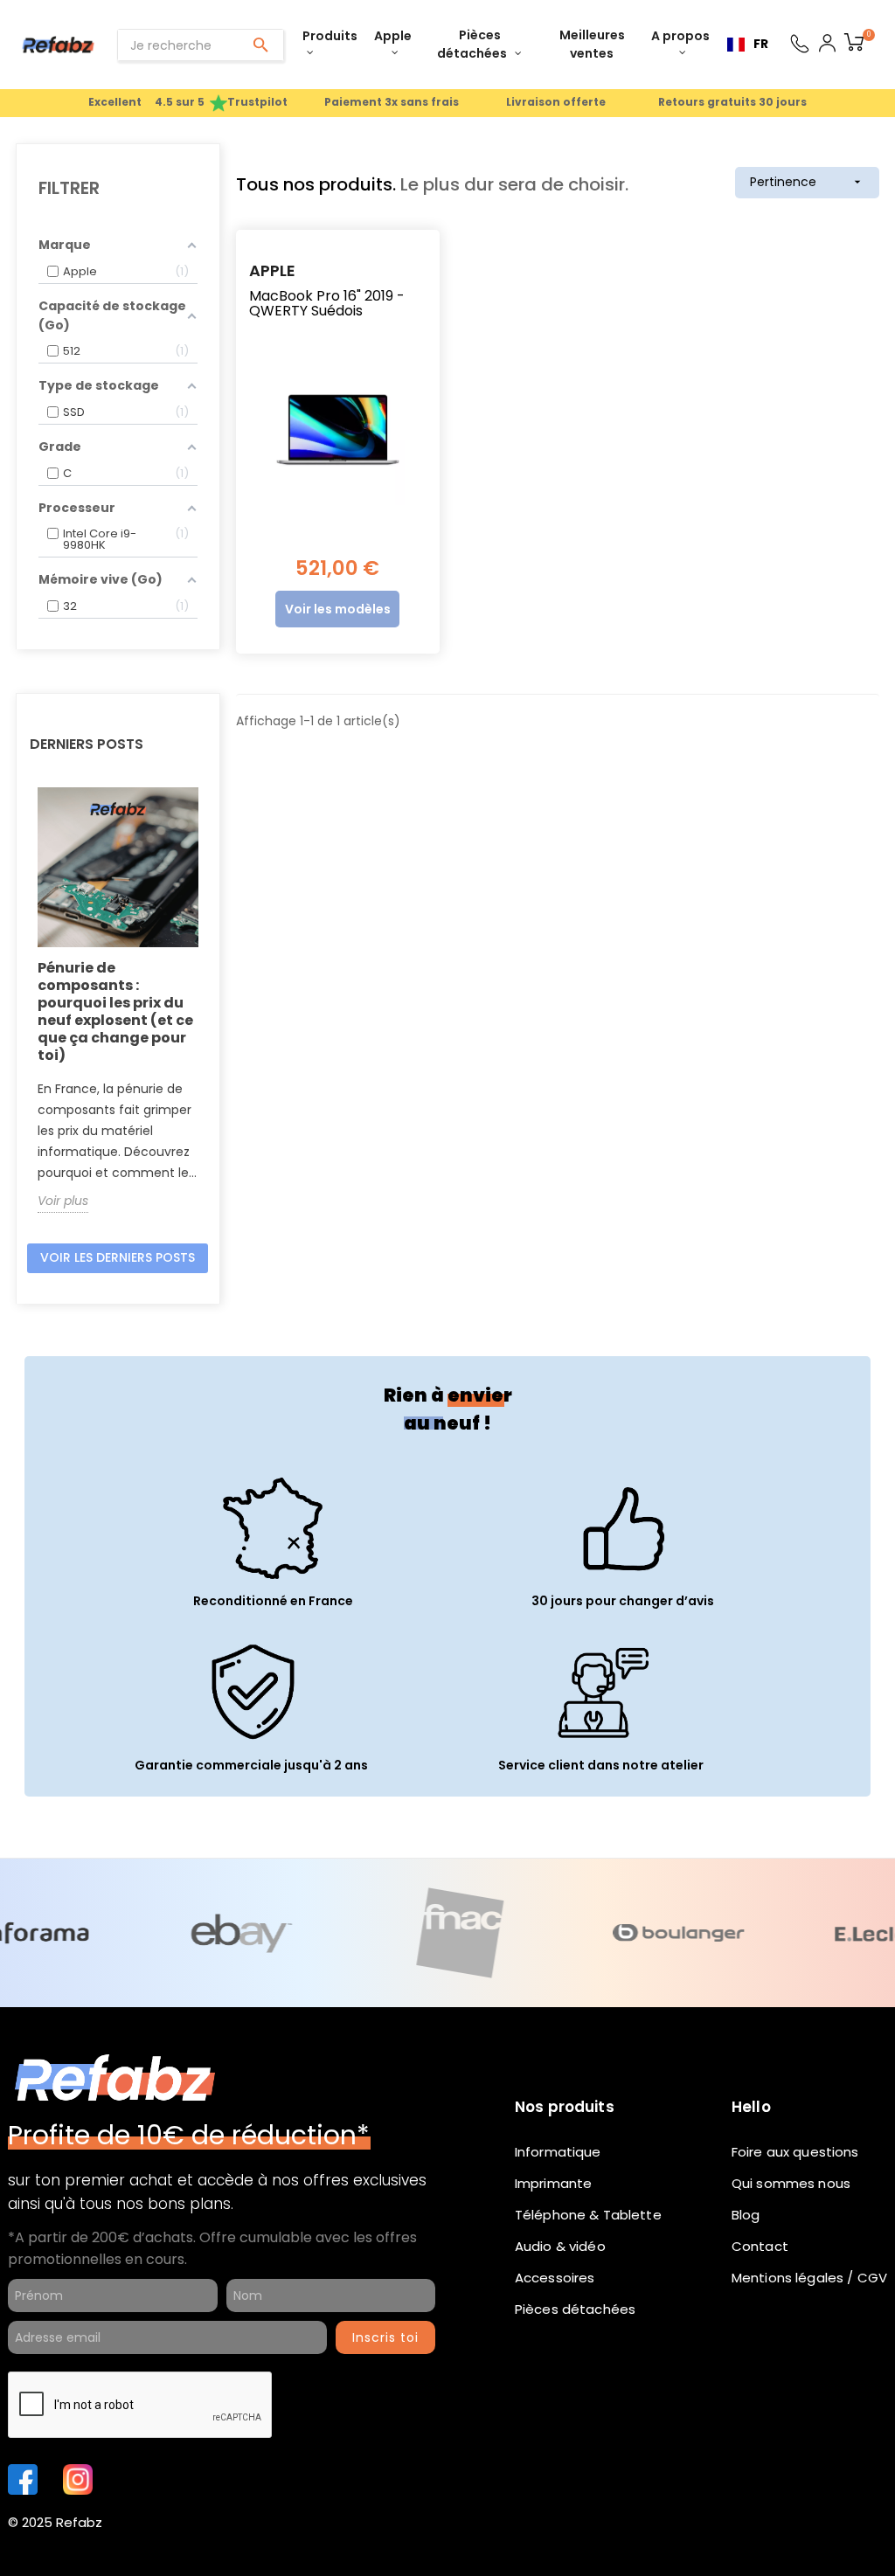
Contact (760, 2246)
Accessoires (555, 2278)
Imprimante (553, 2183)
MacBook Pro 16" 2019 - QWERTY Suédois (327, 304)
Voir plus (63, 1201)
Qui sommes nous (791, 2183)
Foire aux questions (795, 2152)
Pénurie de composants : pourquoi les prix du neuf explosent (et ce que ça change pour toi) (115, 1011)
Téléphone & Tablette (588, 2215)
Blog (746, 2215)
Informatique (558, 2152)
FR (761, 44)
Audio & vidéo (560, 2246)
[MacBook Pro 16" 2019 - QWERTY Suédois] (338, 430)
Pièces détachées (575, 2309)
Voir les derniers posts (118, 1257)
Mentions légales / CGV (809, 2278)
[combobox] (748, 45)
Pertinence (807, 182)
